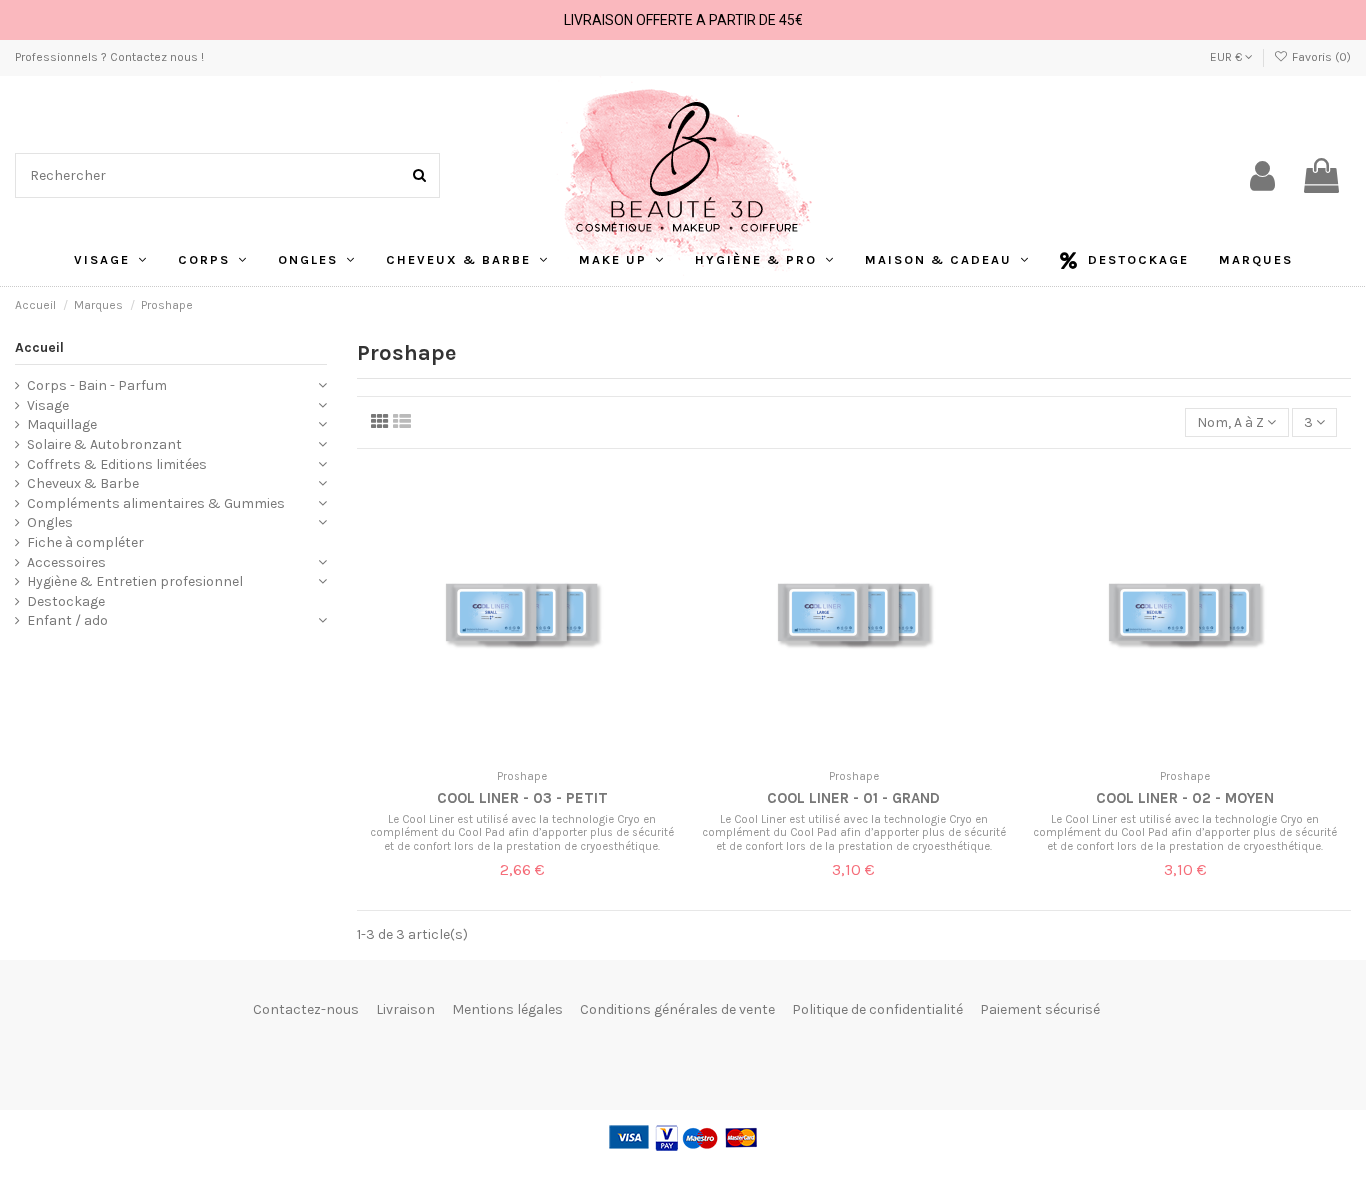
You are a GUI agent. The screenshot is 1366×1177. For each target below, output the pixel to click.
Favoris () (1320, 57)
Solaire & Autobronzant (104, 444)
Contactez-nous (306, 1009)
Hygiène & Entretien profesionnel (135, 581)
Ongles (50, 522)
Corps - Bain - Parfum (97, 385)
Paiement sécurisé (1040, 1009)
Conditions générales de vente (677, 1009)
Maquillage (62, 424)
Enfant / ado (67, 620)
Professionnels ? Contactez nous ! (109, 57)
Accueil (39, 347)
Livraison (405, 1009)
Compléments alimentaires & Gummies (156, 503)
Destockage (66, 601)
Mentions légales (507, 1009)
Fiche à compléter (85, 542)
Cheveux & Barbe (83, 483)
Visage (48, 405)
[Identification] (1262, 176)
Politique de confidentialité (877, 1009)
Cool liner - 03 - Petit (522, 798)
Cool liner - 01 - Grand (853, 798)
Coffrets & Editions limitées (117, 464)
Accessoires (66, 562)
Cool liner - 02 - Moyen (1185, 798)
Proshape (522, 776)
